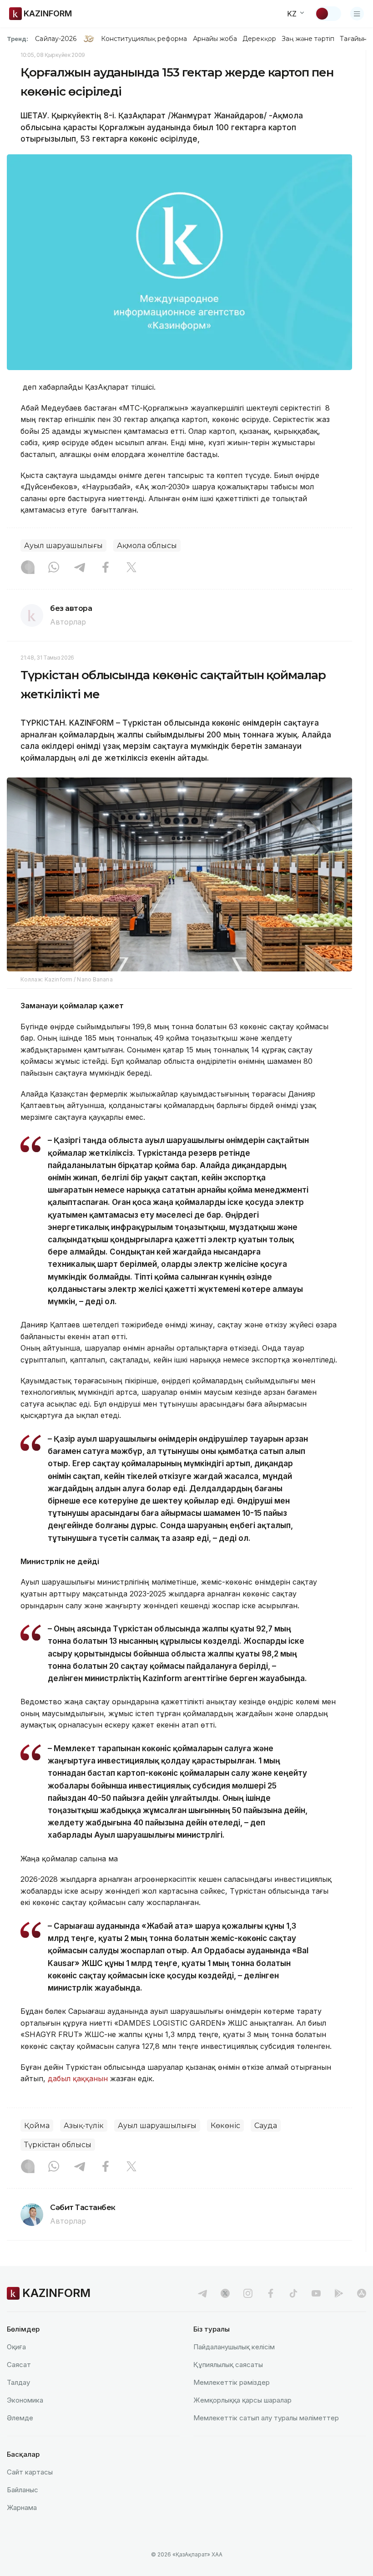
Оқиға (16, 2347)
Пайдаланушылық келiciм (234, 2347)
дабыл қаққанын (78, 2078)
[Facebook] (106, 568)
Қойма (37, 2126)
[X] (131, 568)
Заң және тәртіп (308, 39)
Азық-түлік (84, 2126)
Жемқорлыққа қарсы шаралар (242, 2400)
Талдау (18, 2382)
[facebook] (271, 2293)
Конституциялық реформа (144, 39)
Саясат (19, 2365)
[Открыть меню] (357, 14)
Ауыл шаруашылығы (63, 546)
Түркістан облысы (58, 2145)
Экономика (25, 2400)
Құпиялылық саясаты (228, 2365)
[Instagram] (28, 568)
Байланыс (23, 2490)
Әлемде (20, 2418)
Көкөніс (225, 2126)
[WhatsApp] (54, 568)
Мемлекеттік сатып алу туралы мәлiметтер (266, 2418)
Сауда (266, 2126)
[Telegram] (80, 568)
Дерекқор (259, 39)
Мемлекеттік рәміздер (232, 2382)
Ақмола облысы (147, 546)
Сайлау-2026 (56, 39)
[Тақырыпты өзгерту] (328, 14)
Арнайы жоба (215, 39)
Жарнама (22, 2507)
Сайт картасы (30, 2472)
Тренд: (18, 39)
